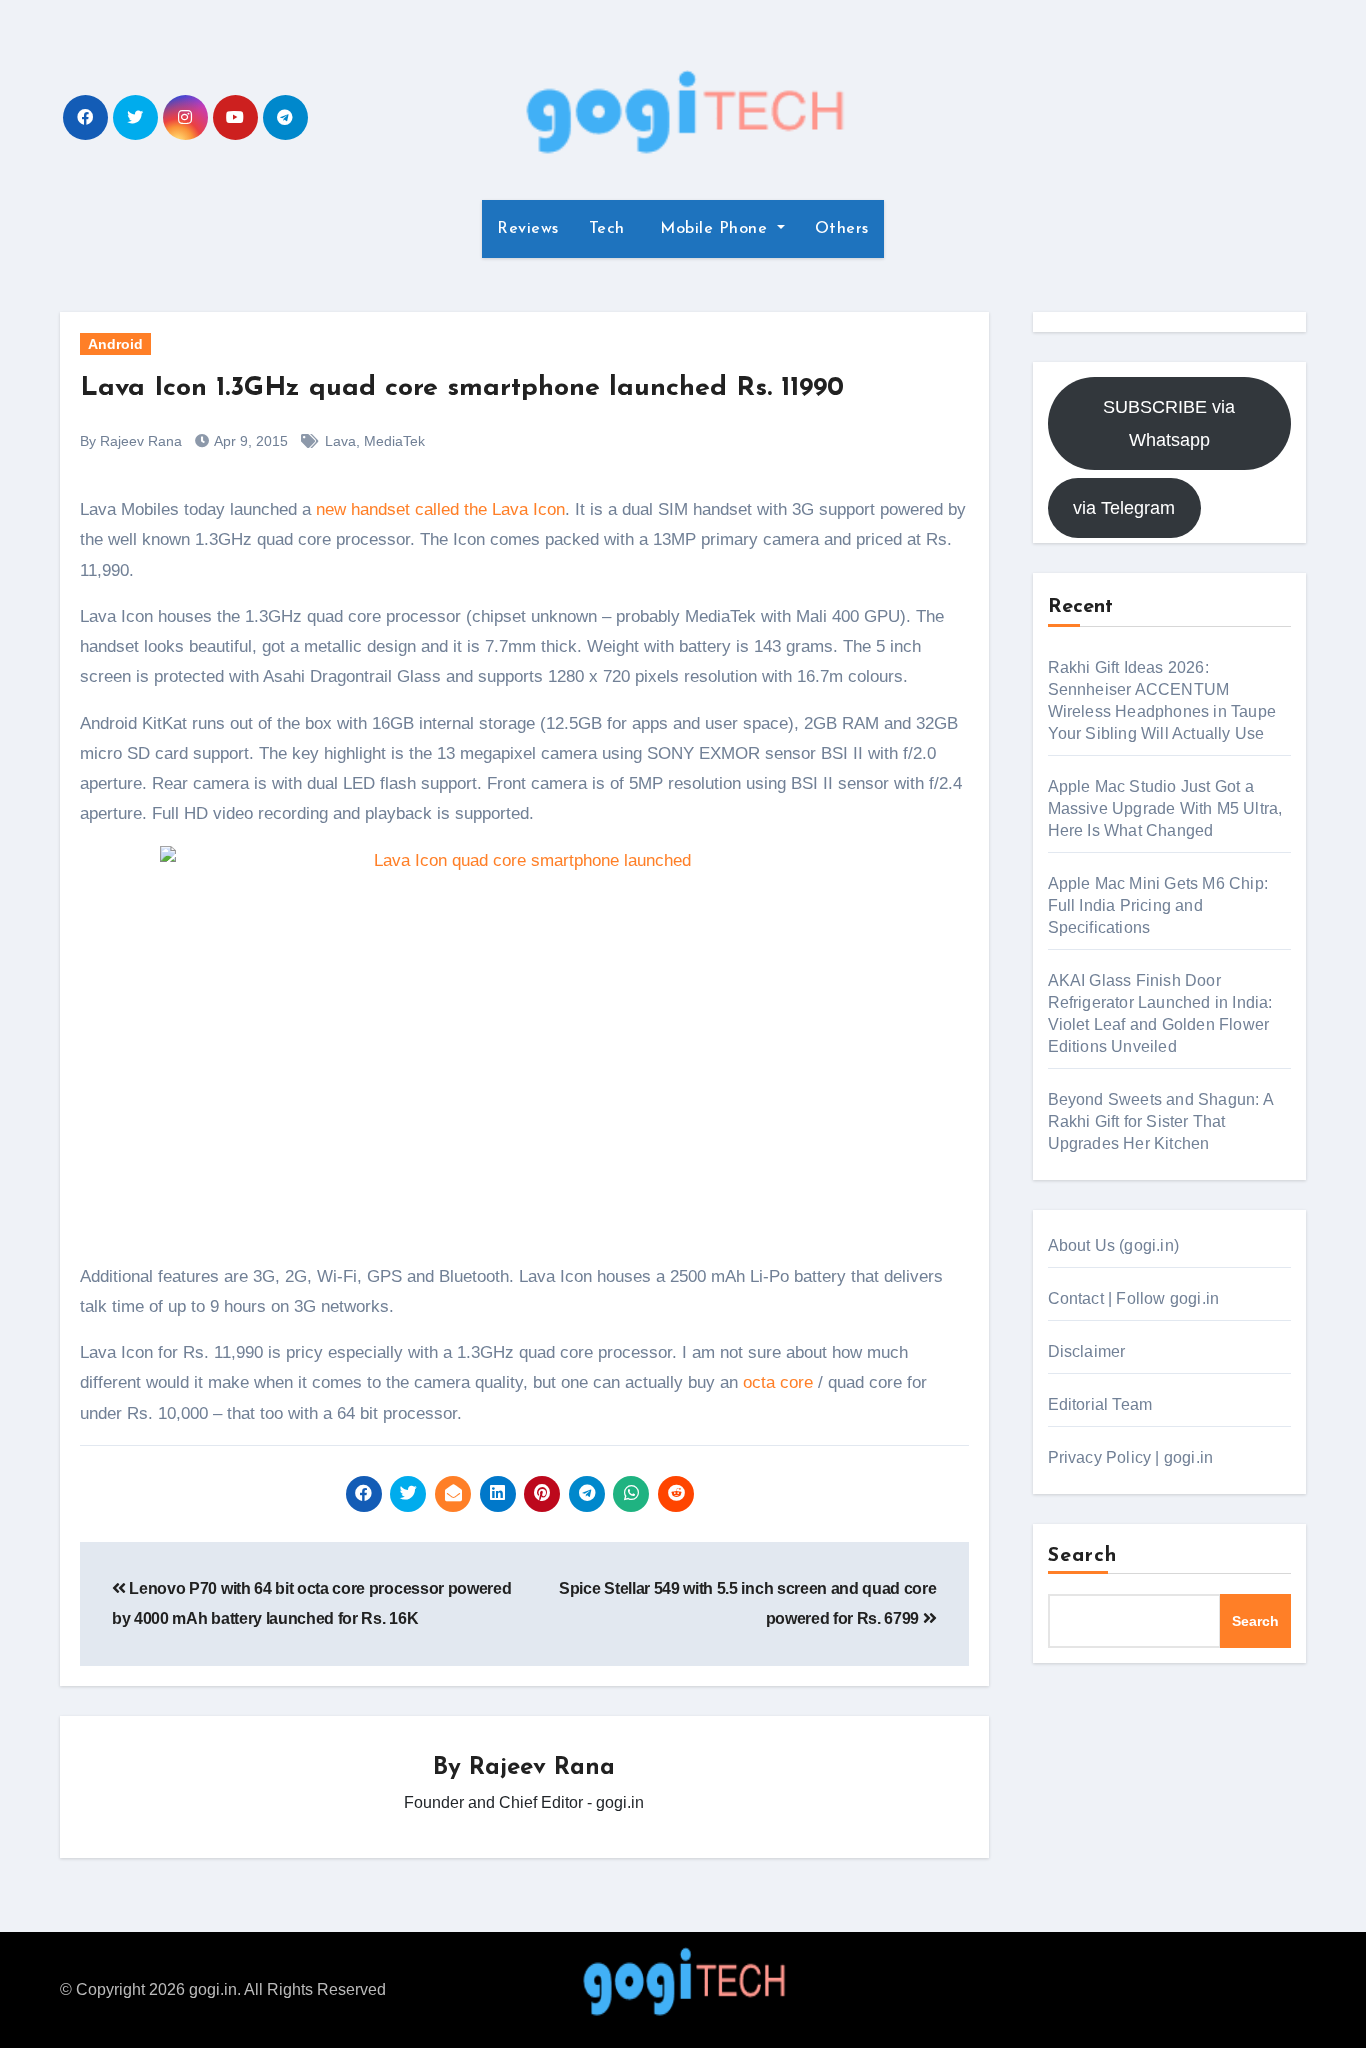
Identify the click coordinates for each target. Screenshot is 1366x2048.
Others (842, 229)
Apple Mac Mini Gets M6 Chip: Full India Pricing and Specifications (1158, 905)
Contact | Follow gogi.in (1134, 1298)
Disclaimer (1087, 1351)
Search (1083, 1556)
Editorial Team (1100, 1404)
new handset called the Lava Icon (440, 509)
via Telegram (1124, 508)
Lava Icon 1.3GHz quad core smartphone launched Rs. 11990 (462, 388)
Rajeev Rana (542, 1768)
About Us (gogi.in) (1114, 1245)
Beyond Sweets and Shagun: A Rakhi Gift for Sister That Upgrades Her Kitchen (1160, 1121)
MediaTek (394, 441)
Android (115, 344)
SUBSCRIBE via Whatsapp (1169, 423)
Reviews (528, 229)
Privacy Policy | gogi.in (1131, 1457)
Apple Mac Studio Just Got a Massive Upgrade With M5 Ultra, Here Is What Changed (1165, 808)
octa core (778, 1382)
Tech (607, 229)
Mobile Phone (714, 229)
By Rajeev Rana (131, 441)
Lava (340, 441)
